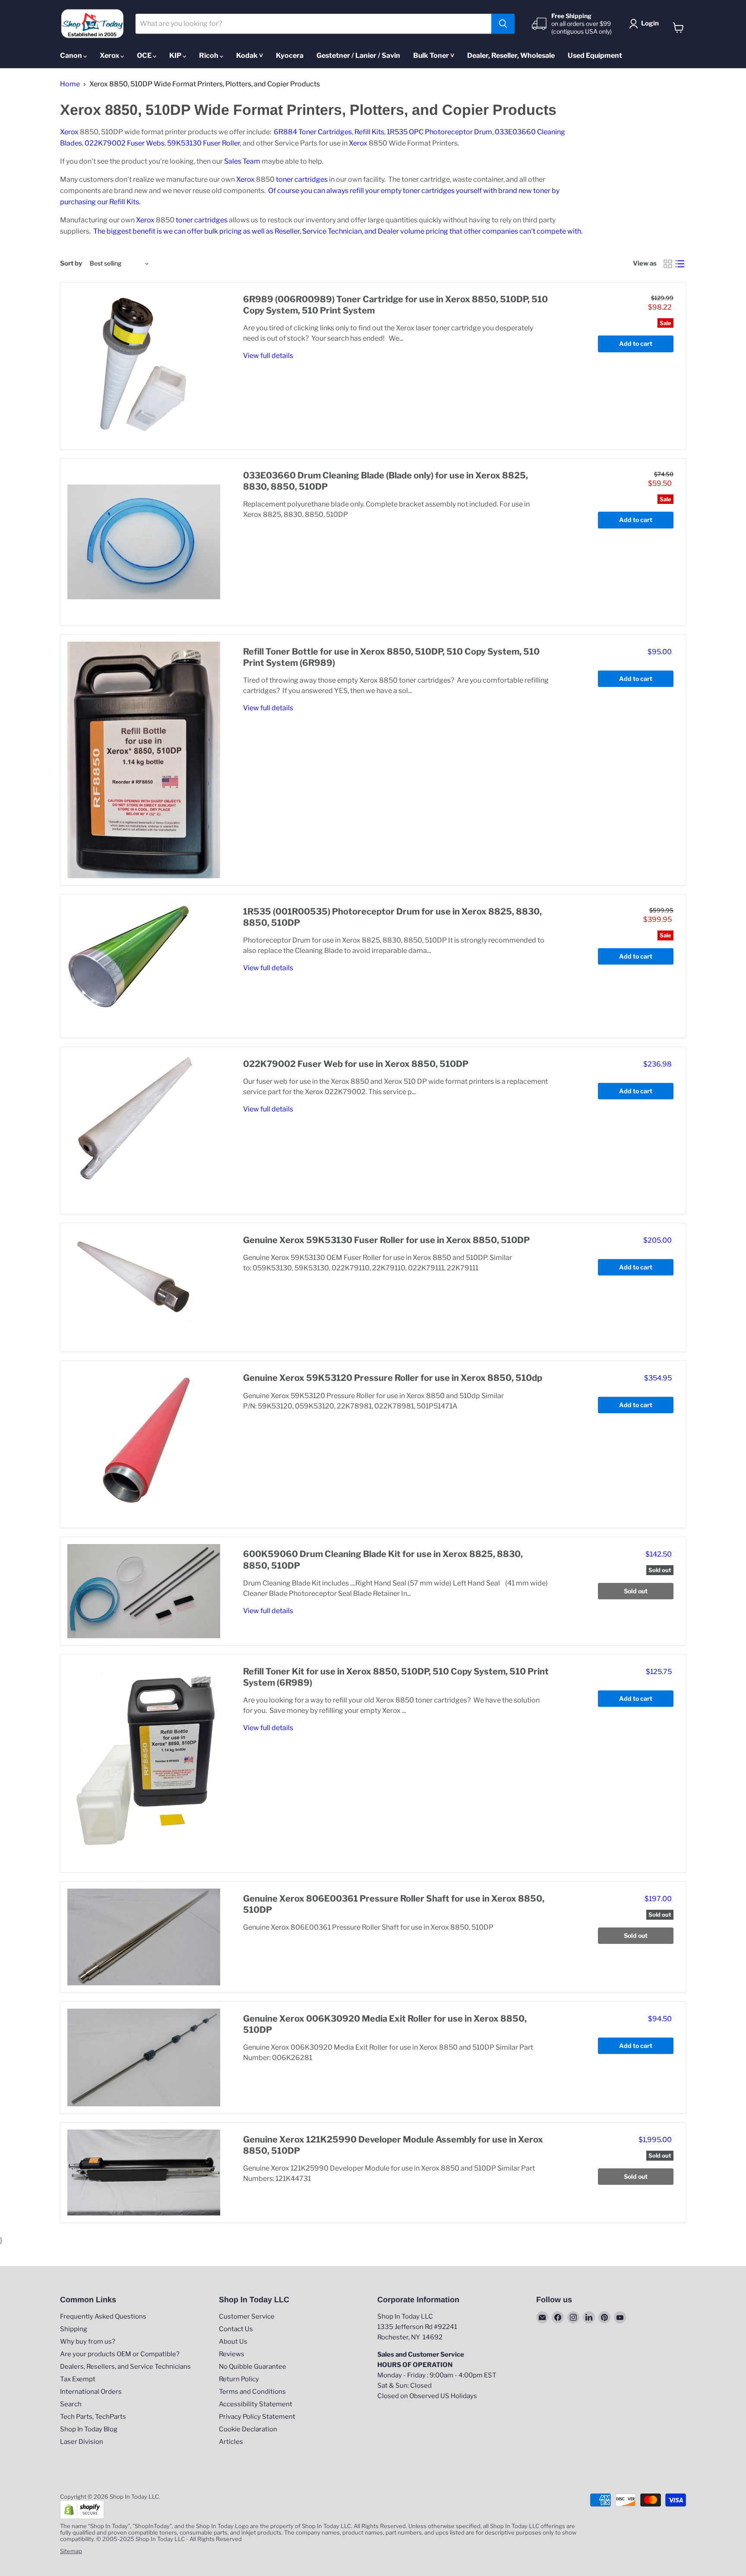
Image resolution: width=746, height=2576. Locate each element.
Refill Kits (369, 132)
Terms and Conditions (252, 2392)
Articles (231, 2442)
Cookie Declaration (248, 2429)
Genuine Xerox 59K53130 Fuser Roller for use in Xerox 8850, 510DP (386, 1240)
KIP (176, 55)
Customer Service (247, 2317)
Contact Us (236, 2329)
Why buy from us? (88, 2342)
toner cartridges (302, 179)
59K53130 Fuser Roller (204, 143)
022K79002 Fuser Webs (125, 143)
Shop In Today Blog (89, 2429)
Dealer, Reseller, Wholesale (511, 55)
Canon (72, 55)
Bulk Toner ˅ (434, 55)
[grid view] (668, 264)
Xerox (110, 55)
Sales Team (242, 161)
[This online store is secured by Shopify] (82, 2517)
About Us (233, 2342)
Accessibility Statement (256, 2404)
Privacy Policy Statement (257, 2417)
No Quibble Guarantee (253, 2367)
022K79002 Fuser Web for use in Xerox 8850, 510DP (356, 1064)
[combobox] (314, 24)
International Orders (91, 2392)
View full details (268, 356)
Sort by (71, 264)
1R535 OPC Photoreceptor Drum (439, 132)
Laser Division (82, 2442)
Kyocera (290, 55)
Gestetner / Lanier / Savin (358, 55)
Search (71, 2404)
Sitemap (71, 2551)
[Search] (503, 24)
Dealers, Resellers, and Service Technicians (125, 2367)
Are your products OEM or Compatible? (120, 2354)
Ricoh (209, 55)
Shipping (74, 2329)
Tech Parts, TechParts (93, 2417)
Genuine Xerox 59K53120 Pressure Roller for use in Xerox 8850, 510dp (393, 1378)
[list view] (680, 264)
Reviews (232, 2354)
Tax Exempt (78, 2379)
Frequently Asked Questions (103, 2317)
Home (70, 84)
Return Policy (239, 2379)
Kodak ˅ (250, 55)
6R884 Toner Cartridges (313, 132)
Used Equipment (595, 55)
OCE (145, 55)
